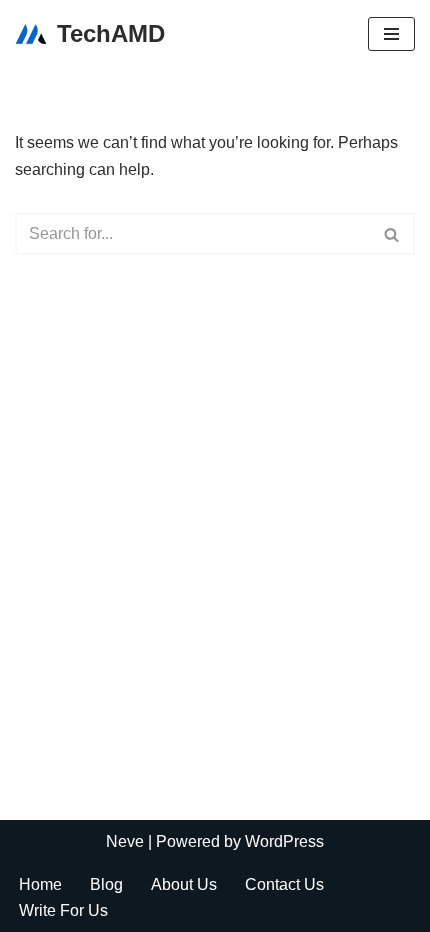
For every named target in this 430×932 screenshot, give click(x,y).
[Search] (392, 234)
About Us (184, 884)
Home (40, 884)
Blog (106, 884)
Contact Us (284, 884)
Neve (125, 841)
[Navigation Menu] (391, 34)
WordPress (284, 841)
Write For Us (63, 910)
